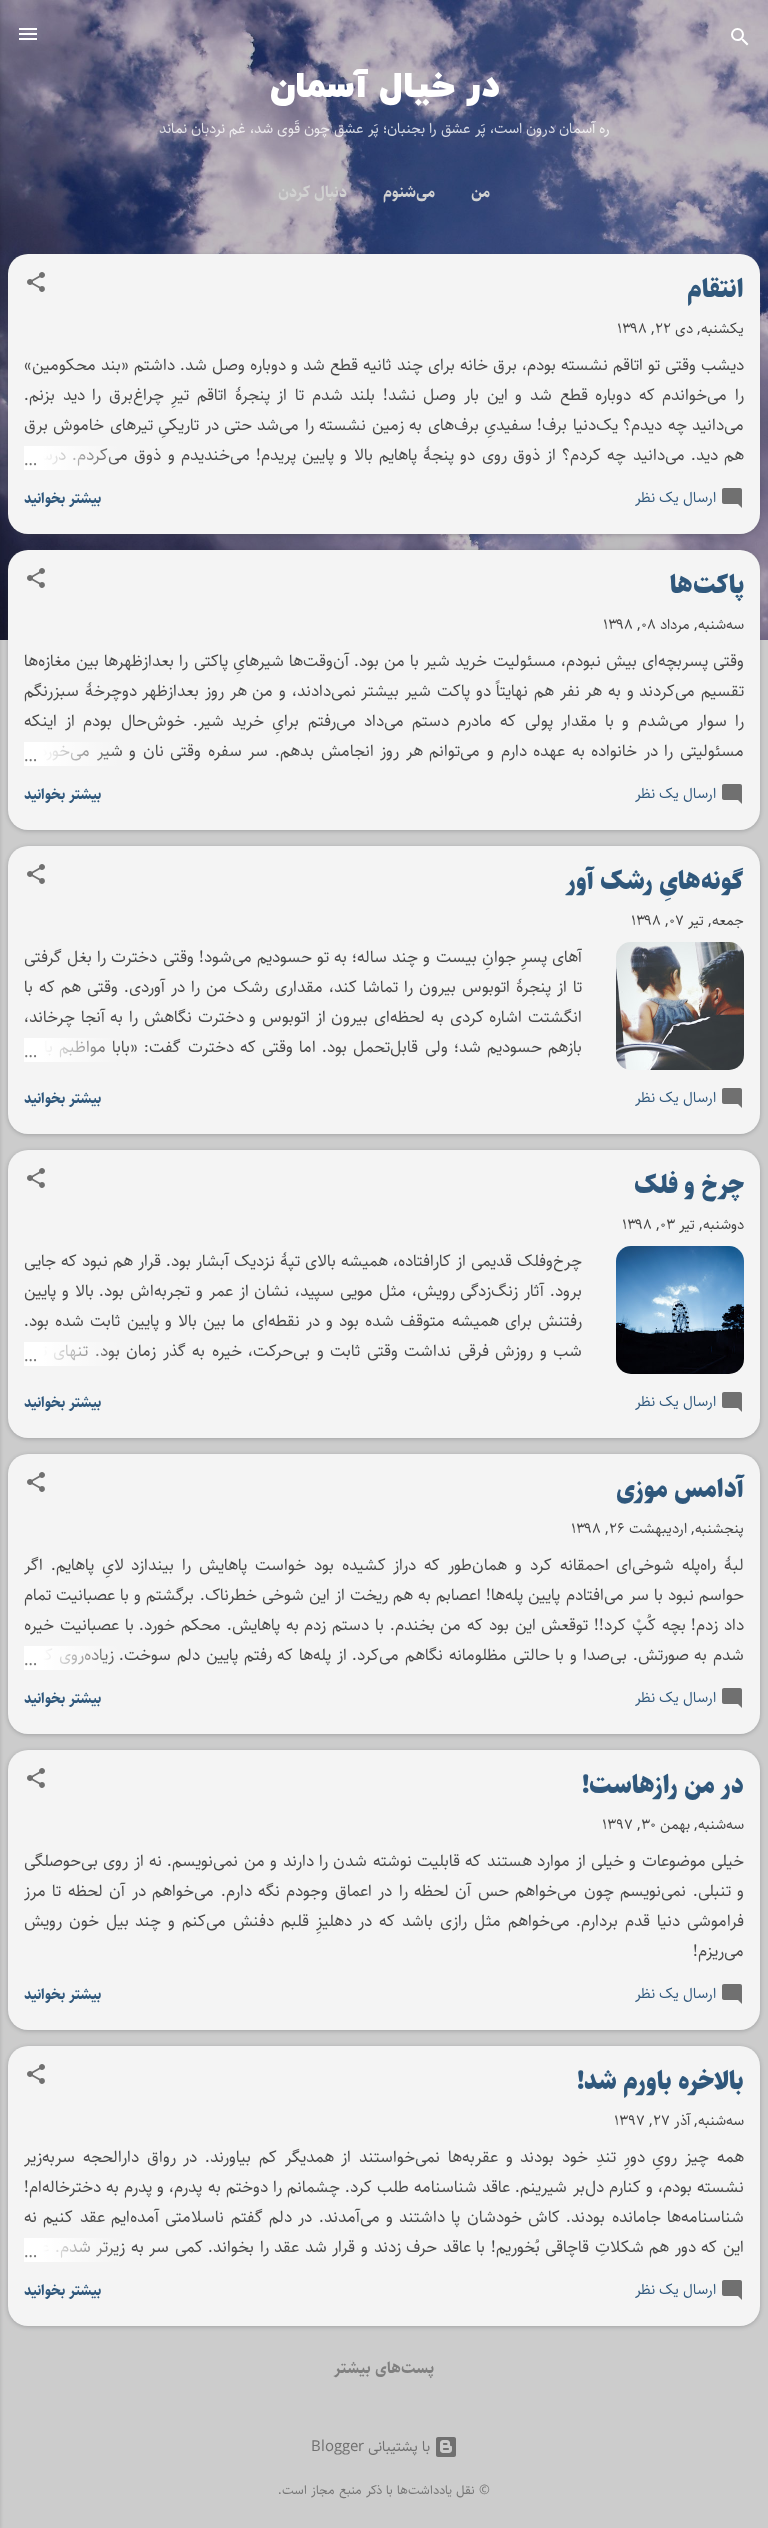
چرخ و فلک (689, 1185)
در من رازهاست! (663, 1785)
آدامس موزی (680, 1489)
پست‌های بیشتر (384, 2368)
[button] (36, 286)
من (480, 192)
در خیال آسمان (384, 87)
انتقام (715, 289)
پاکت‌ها (707, 585)
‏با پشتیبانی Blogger (372, 2446)
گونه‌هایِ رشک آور (655, 881)
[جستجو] (740, 40)
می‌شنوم (409, 192)
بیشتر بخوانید (62, 498)
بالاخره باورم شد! (660, 2081)
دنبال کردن (312, 192)
